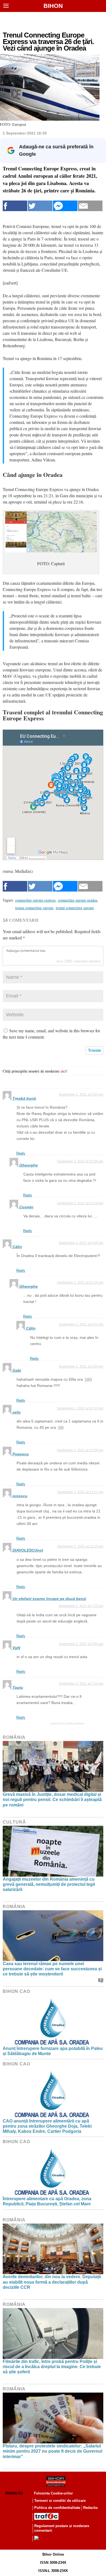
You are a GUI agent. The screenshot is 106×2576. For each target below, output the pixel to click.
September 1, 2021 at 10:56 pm (80, 1450)
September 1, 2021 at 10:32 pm (80, 1408)
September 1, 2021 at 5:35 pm (81, 1095)
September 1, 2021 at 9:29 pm (81, 1367)
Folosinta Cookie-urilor (53, 2493)
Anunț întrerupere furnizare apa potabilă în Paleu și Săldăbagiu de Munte (53, 2051)
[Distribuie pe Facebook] (15, 206)
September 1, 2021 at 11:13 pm (80, 1546)
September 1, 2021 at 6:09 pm (81, 1243)
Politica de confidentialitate (57, 2508)
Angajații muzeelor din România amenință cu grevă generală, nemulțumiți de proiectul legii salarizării (49, 1884)
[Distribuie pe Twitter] (40, 206)
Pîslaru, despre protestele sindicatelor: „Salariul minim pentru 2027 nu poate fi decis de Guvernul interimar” (52, 2451)
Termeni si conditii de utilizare (60, 2501)
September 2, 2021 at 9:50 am (81, 1644)
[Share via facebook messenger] (65, 206)
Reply (21, 1153)
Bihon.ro (14, 2493)
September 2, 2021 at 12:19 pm (80, 1203)
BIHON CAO (16, 1991)
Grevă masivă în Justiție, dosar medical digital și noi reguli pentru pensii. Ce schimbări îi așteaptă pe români (52, 1800)
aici (63, 1071)
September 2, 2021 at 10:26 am (80, 1161)
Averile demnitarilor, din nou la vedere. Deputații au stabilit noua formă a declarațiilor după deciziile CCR (52, 2282)
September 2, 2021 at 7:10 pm (81, 1684)
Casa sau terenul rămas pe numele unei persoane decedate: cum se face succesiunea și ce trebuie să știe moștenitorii (52, 1969)
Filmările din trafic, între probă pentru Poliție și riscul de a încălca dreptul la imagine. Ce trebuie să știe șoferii (52, 2367)
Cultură (14, 1822)
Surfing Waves (75, 1723)
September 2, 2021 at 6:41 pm (81, 1324)
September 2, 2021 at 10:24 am (80, 1283)
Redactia (90, 2508)
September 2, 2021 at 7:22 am (81, 1606)
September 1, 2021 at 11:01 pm (80, 1492)
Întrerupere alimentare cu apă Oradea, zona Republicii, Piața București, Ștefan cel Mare (47, 2201)
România (14, 1737)
